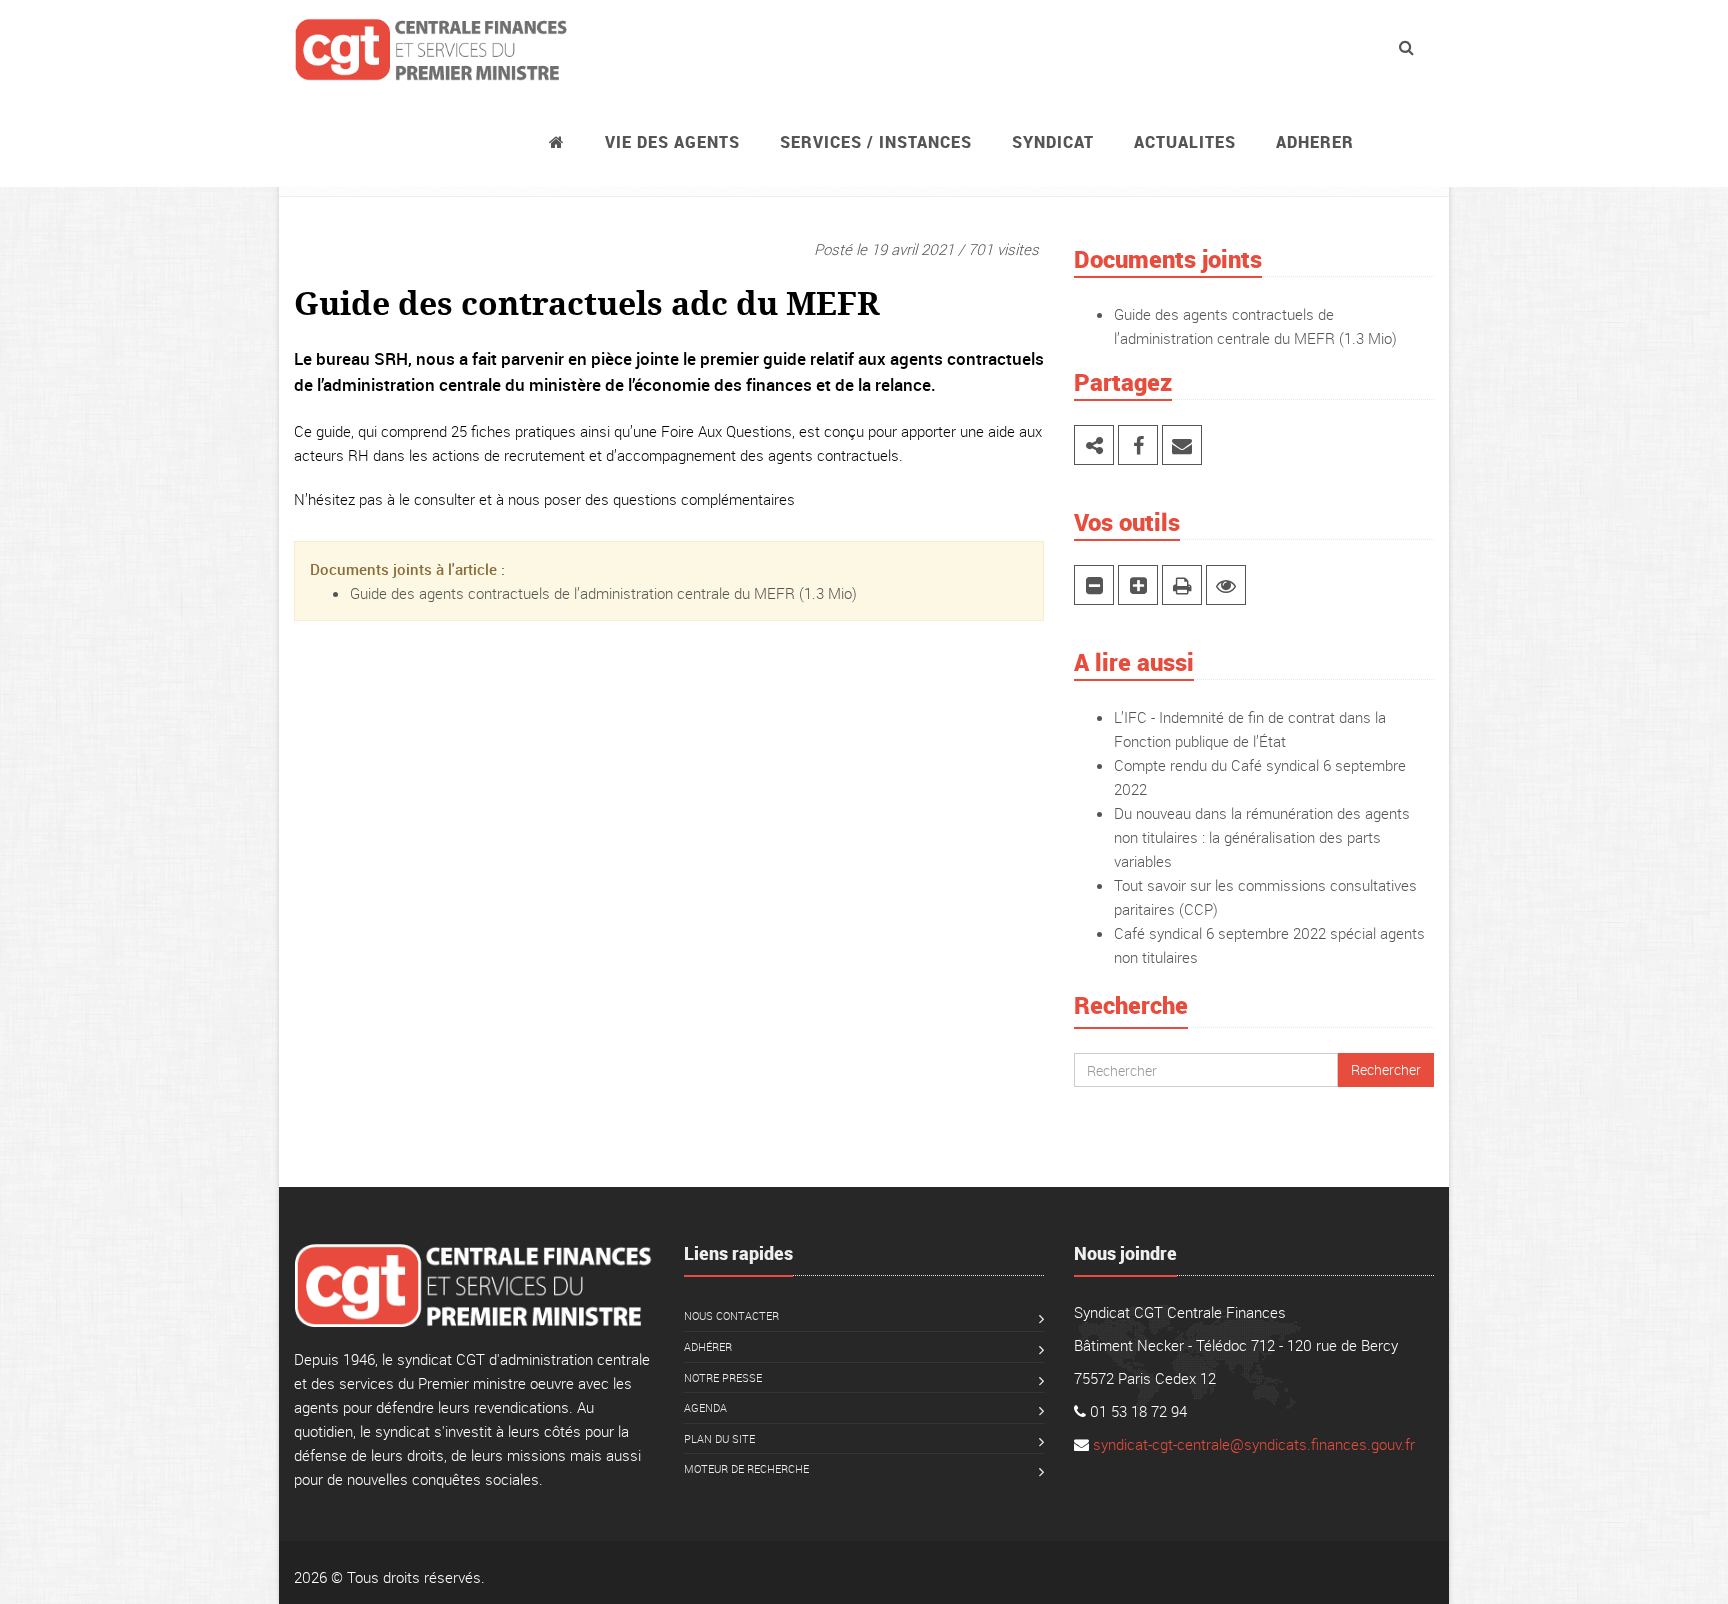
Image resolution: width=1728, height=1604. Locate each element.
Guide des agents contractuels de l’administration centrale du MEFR (572, 593)
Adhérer (708, 1346)
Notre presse (723, 1377)
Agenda (705, 1407)
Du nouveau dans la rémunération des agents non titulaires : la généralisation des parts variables (1262, 837)
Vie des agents (672, 142)
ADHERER (1315, 142)
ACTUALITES (1185, 142)
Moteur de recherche (746, 1468)
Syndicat (1053, 142)
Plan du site (719, 1438)
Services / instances (876, 142)
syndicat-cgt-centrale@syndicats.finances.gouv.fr (1254, 1444)
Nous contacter (731, 1315)
